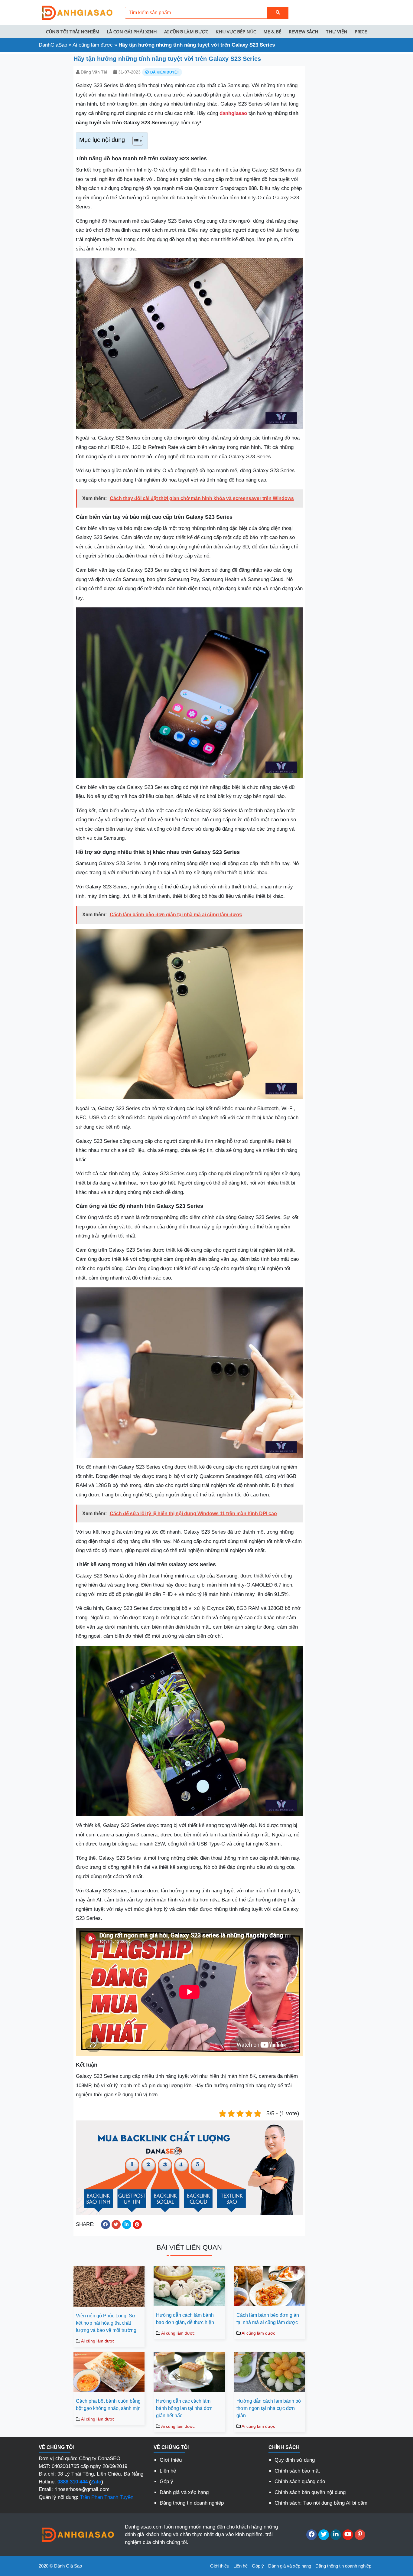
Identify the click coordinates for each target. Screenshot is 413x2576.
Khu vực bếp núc (236, 31)
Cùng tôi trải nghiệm (73, 31)
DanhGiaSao (53, 45)
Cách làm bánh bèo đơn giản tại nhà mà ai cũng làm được (268, 2319)
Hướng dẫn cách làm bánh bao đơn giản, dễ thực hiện (185, 2319)
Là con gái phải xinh (132, 31)
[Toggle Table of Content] (135, 141)
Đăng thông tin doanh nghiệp (192, 2503)
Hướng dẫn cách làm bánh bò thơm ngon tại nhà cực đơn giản (269, 2408)
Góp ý (166, 2481)
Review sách (304, 31)
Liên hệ (168, 2471)
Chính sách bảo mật (297, 2471)
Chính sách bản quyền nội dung (310, 2492)
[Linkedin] (336, 2535)
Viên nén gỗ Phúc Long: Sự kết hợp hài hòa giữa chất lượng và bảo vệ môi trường (106, 2323)
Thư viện (337, 31)
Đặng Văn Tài (94, 72)
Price (361, 31)
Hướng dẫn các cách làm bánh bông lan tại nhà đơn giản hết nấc (184, 2408)
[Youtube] (348, 2535)
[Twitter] (324, 2535)
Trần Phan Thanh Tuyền (107, 2497)
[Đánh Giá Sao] (76, 12)
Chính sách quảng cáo (300, 2481)
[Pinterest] (360, 2535)
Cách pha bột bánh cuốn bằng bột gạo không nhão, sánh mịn (108, 2405)
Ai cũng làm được (186, 31)
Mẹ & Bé (272, 31)
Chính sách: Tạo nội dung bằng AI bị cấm (321, 2503)
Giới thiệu (171, 2460)
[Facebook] (312, 2535)
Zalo (96, 2482)
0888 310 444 (73, 2482)
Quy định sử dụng (295, 2460)
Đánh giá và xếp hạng (184, 2492)
